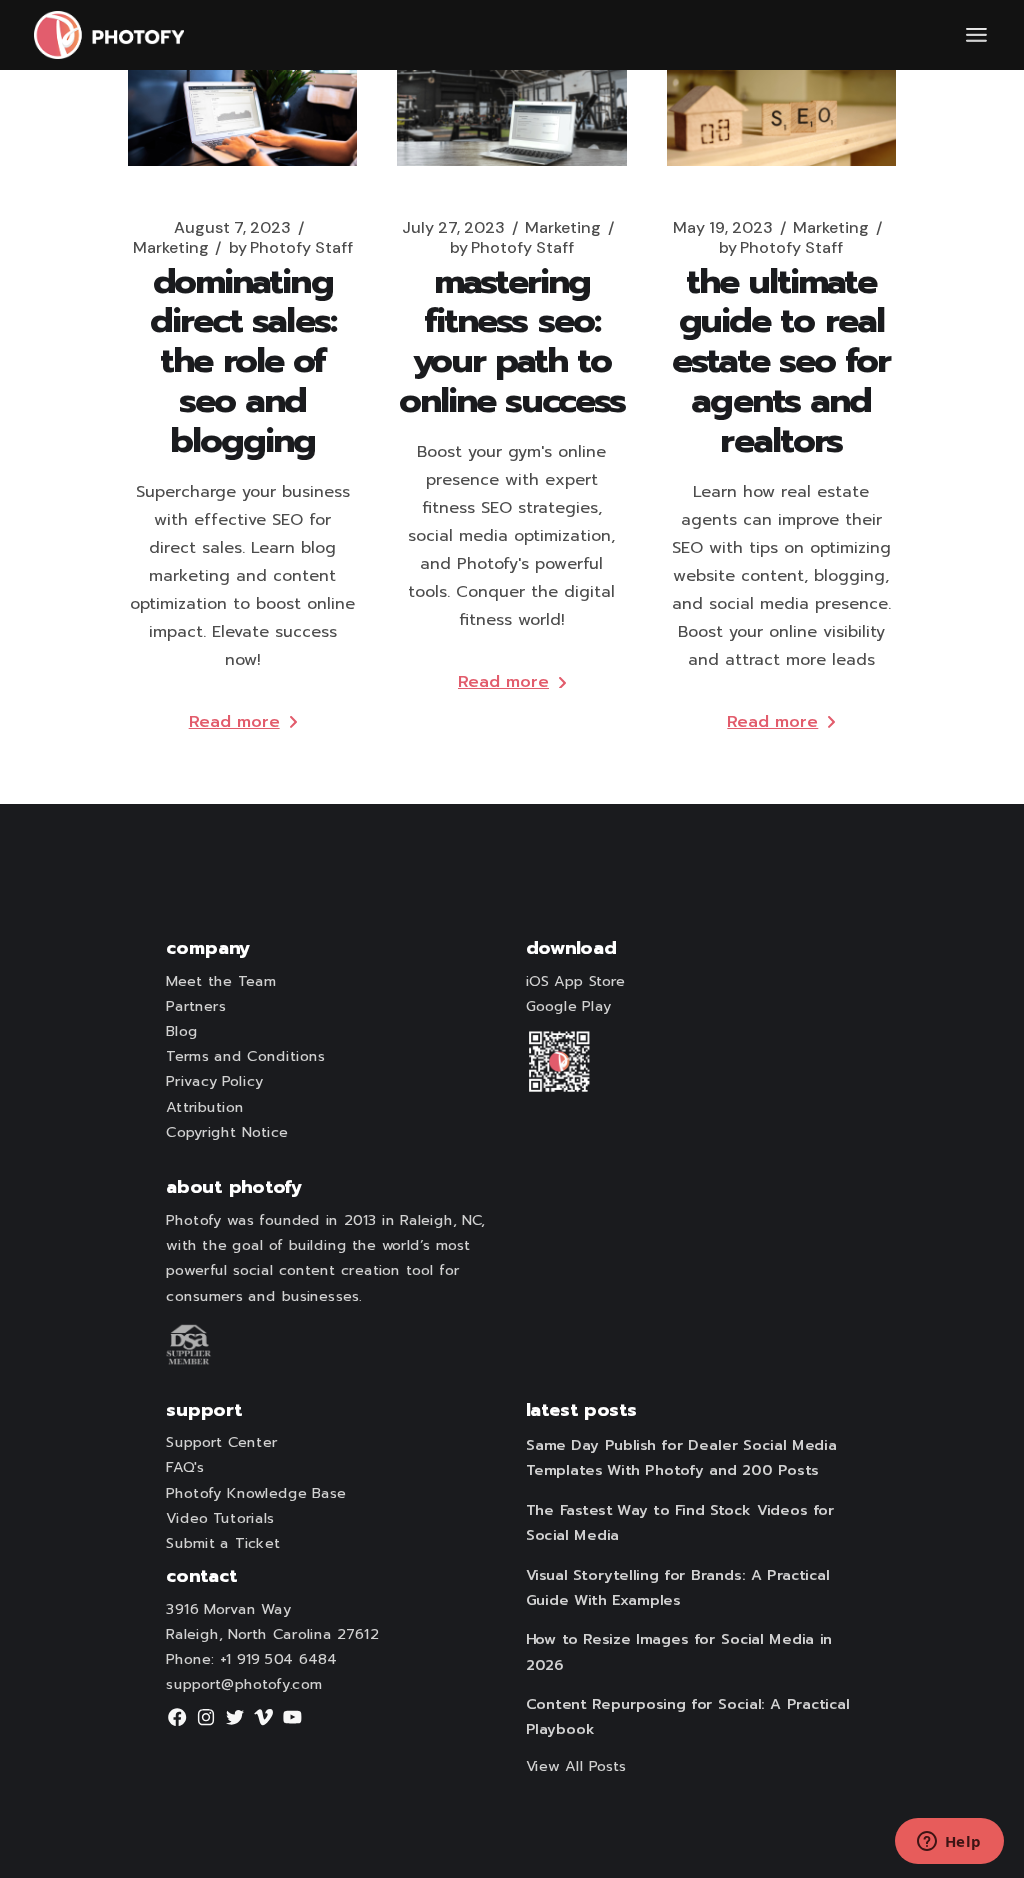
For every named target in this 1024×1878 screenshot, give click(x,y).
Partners (195, 1007)
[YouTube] (293, 1724)
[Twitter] (235, 1724)
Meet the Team (221, 982)
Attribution (204, 1108)
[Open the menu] (976, 35)
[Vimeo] (264, 1724)
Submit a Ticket (222, 1544)
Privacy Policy (214, 1082)
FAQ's (185, 1468)
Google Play (569, 1007)
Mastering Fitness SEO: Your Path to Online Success (512, 341)
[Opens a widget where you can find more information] (949, 1843)
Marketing (171, 248)
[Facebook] (177, 1724)
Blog (182, 1032)
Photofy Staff (291, 248)
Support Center (221, 1443)
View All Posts (576, 1767)
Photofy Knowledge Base (256, 1494)
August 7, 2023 (232, 228)
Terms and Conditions (245, 1057)
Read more (234, 722)
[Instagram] (206, 1724)
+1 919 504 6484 (278, 1660)
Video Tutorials (220, 1519)
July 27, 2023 (453, 228)
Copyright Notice (227, 1133)
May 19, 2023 (723, 228)
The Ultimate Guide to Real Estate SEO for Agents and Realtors (781, 361)
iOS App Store (576, 982)
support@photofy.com (244, 1685)
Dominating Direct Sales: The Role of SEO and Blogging (243, 361)
